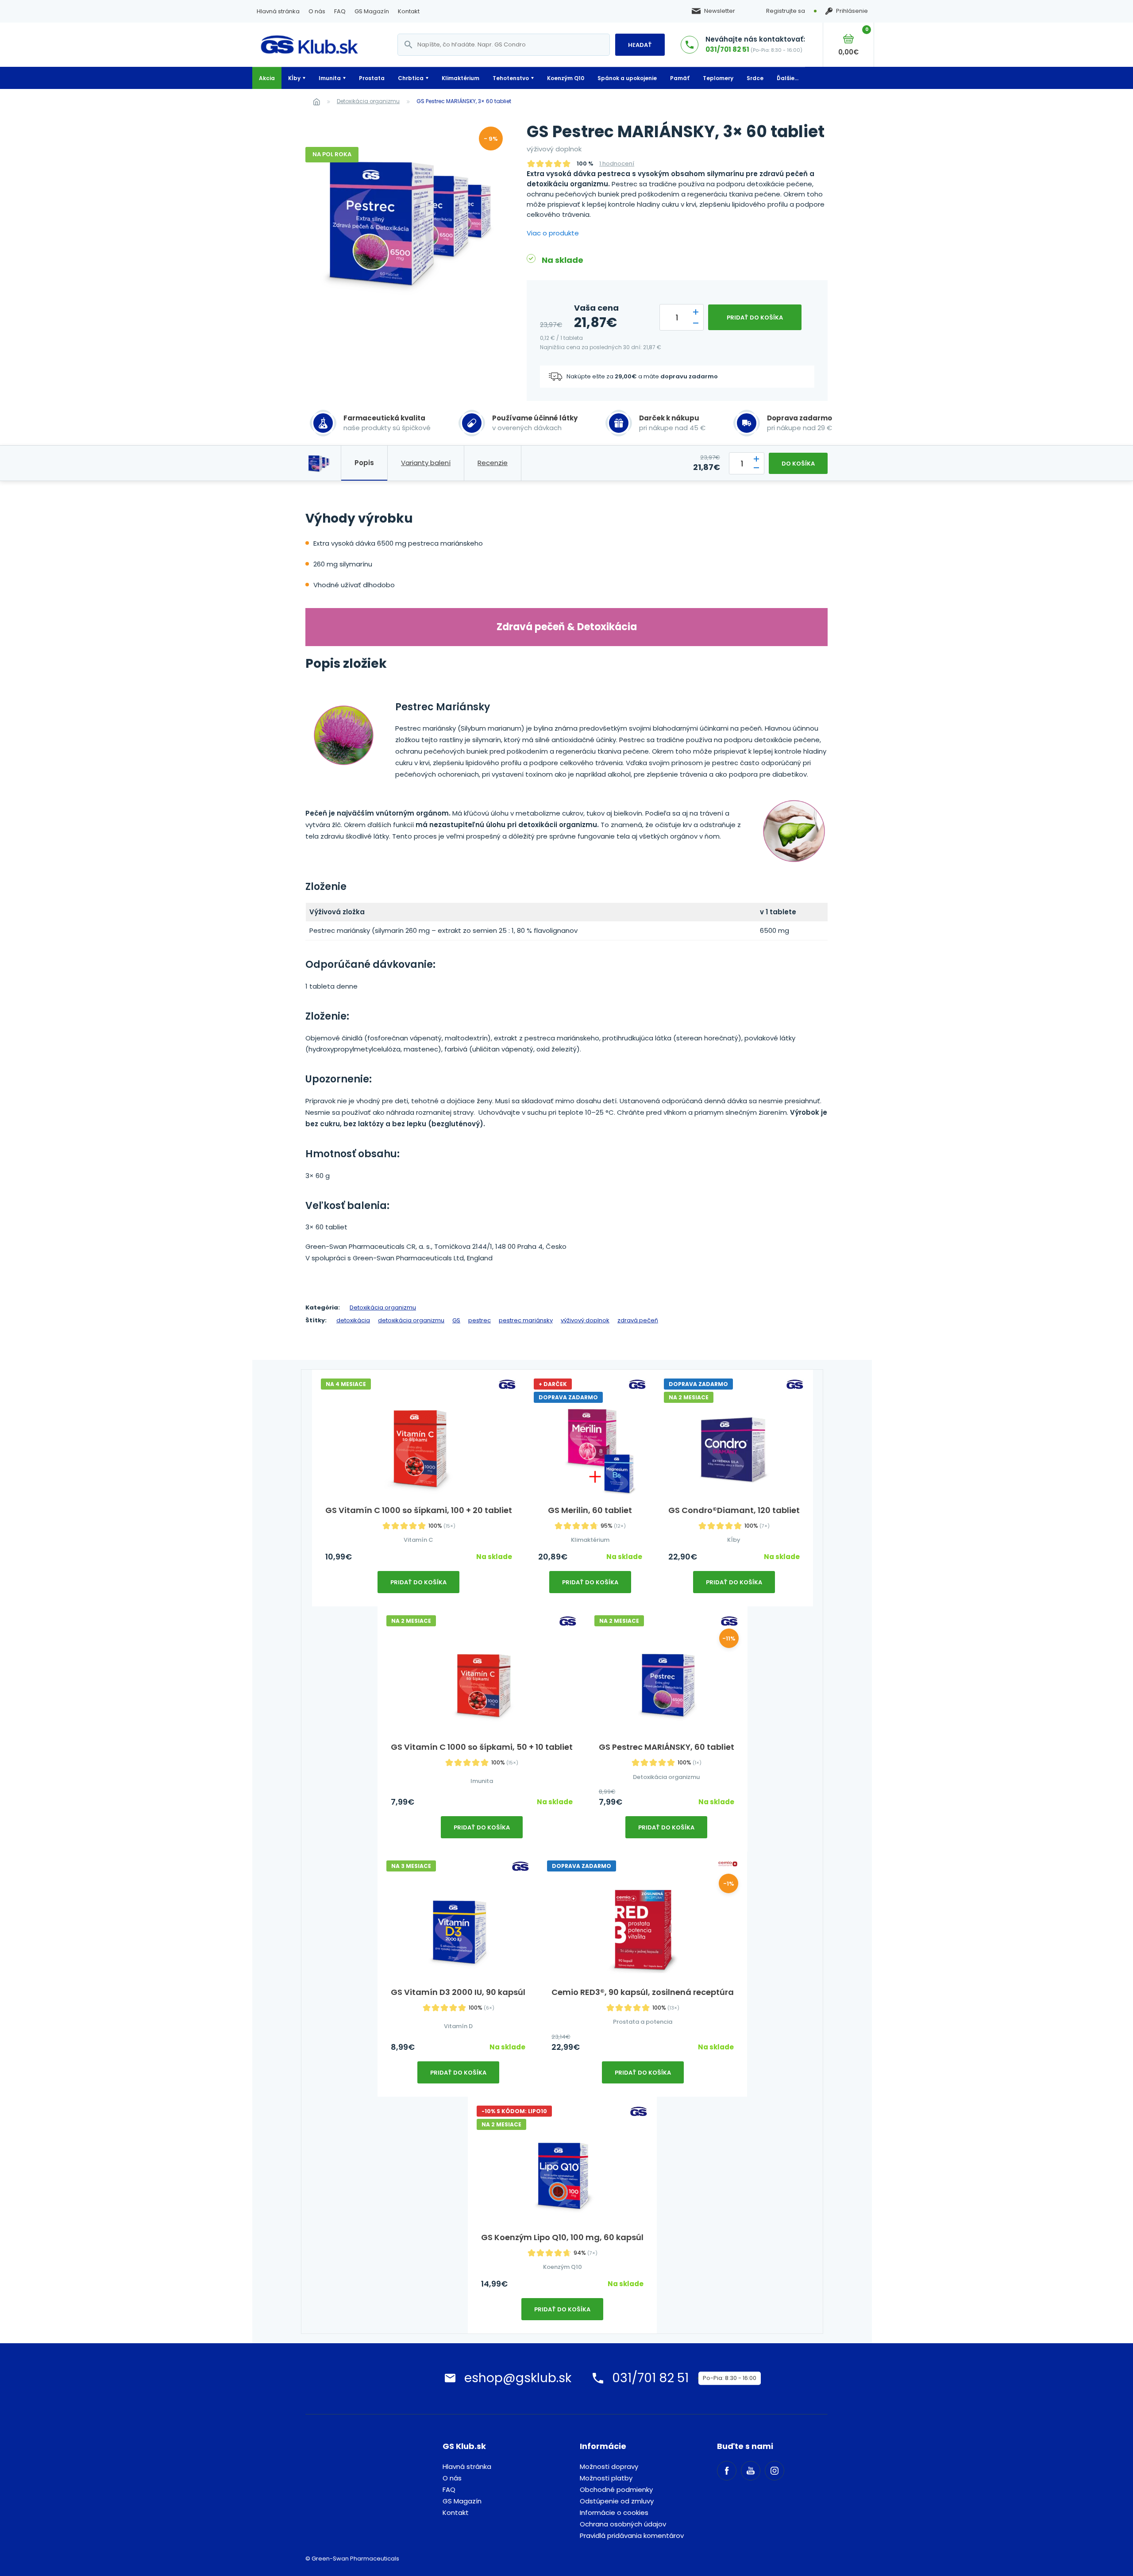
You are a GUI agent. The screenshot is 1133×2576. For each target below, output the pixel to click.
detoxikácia (353, 1320)
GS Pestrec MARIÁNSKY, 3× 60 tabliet (464, 101)
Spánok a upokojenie (627, 78)
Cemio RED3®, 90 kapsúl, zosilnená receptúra (643, 1992)
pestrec (480, 1320)
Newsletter (720, 11)
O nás (317, 11)
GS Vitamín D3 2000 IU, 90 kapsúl (458, 1992)
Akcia (267, 78)
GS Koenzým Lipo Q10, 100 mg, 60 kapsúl (562, 2237)
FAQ (340, 11)
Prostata (372, 78)
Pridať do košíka (755, 318)
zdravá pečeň (638, 1320)
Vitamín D (458, 2026)
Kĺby (294, 78)
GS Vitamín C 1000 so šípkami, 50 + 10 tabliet (482, 1747)
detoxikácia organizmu (411, 1320)
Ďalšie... (788, 78)
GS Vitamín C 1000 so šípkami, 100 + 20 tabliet (419, 1510)
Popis (364, 463)
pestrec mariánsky (526, 1320)
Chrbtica (411, 78)
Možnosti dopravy (609, 2466)
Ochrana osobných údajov (623, 2524)
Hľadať (640, 45)
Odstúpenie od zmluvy (617, 2501)
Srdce (755, 78)
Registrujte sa (786, 11)
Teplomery (718, 78)
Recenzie (493, 463)
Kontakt (409, 11)
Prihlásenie (852, 11)
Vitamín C (418, 1540)
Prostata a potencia (643, 2022)
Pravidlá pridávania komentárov (632, 2536)
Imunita (330, 78)
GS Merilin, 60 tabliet (590, 1510)
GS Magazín (372, 11)
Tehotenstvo (511, 78)
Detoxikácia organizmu (368, 101)
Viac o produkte (553, 233)
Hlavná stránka (278, 11)
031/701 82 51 (727, 49)
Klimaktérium (461, 78)
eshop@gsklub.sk (518, 2378)
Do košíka (798, 464)
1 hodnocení (617, 164)
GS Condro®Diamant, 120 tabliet (734, 1510)
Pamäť (680, 78)
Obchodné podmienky (616, 2489)
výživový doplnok (585, 1320)
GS (456, 1320)
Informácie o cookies (614, 2512)
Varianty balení (426, 463)
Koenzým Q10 (566, 78)
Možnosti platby (606, 2478)
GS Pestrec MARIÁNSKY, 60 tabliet (667, 1747)
